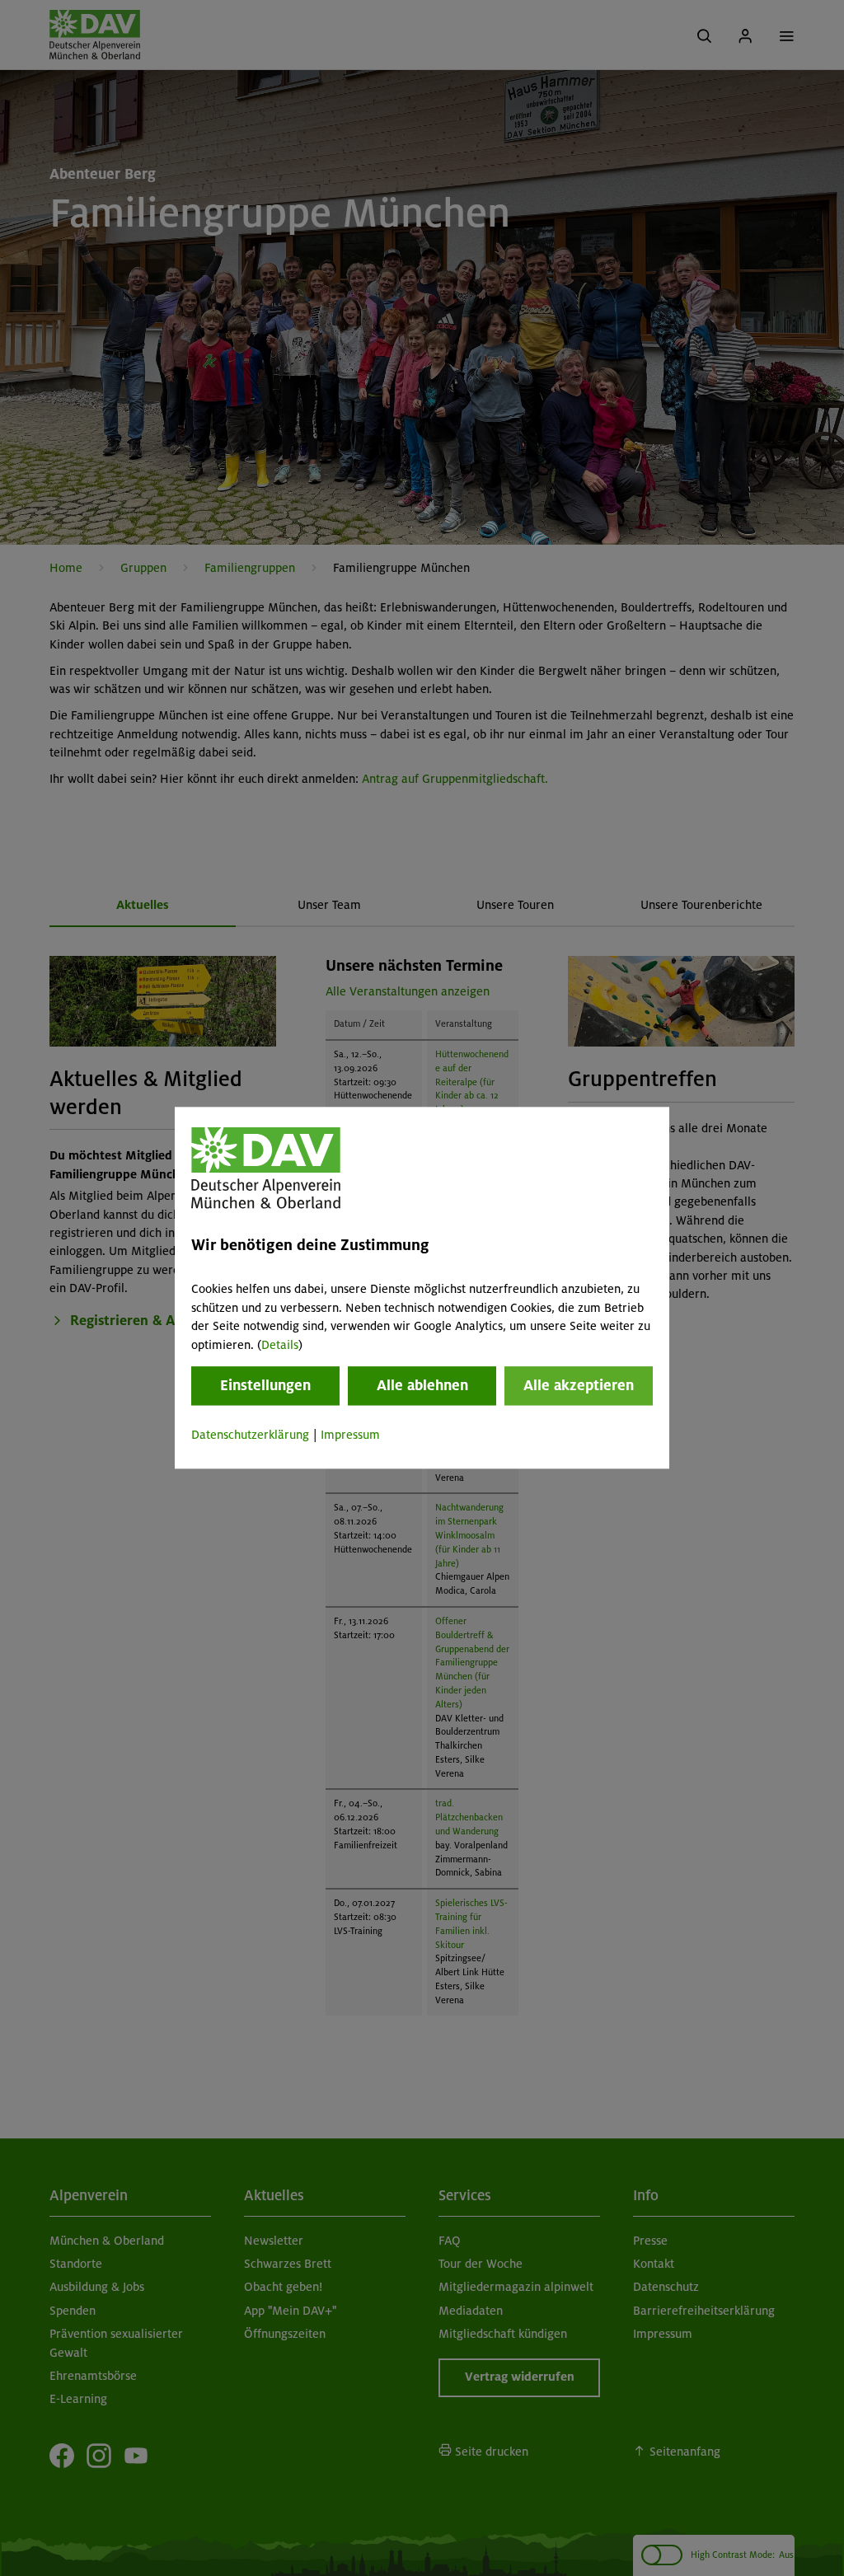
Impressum (350, 1435)
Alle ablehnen (422, 1385)
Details (280, 1345)
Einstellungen (265, 1385)
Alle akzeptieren (579, 1385)
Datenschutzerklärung (250, 1435)
